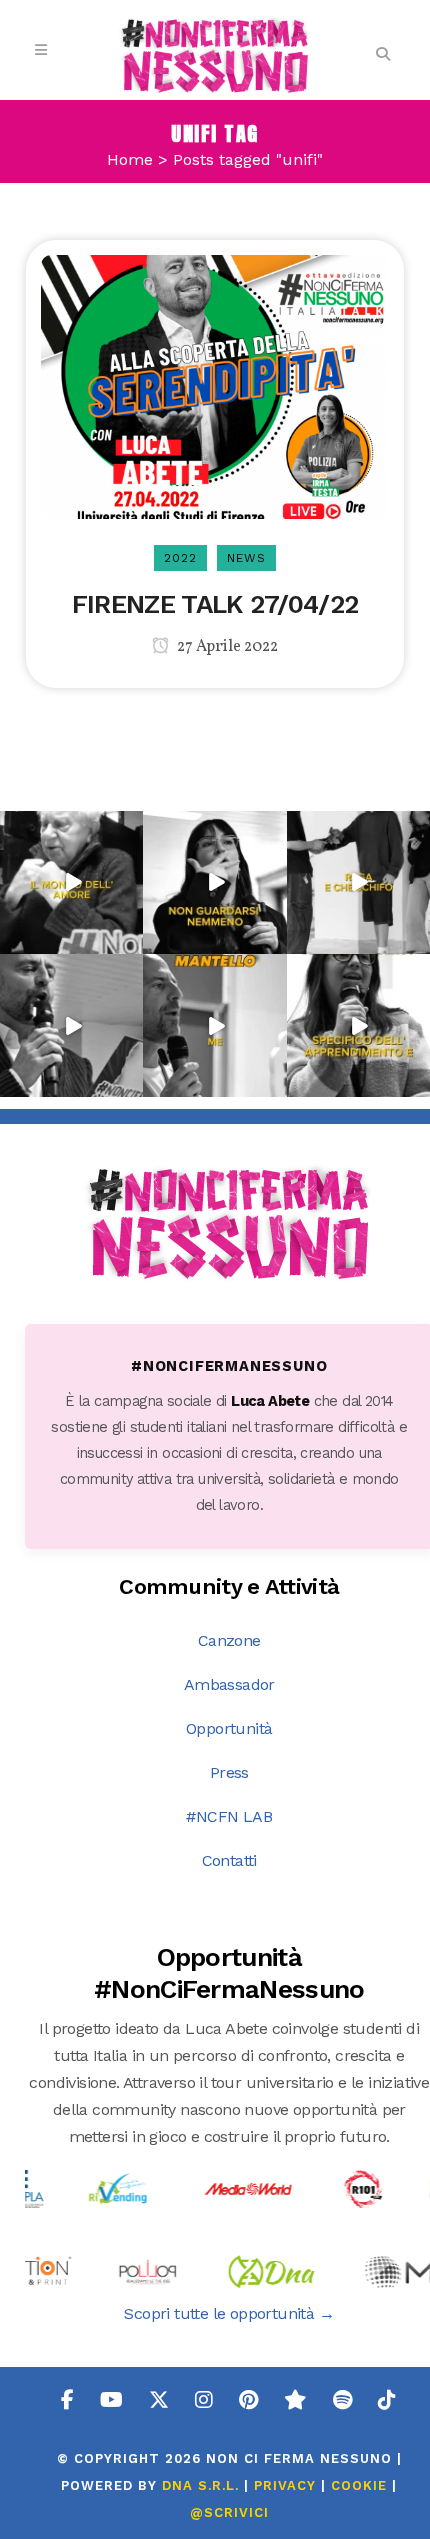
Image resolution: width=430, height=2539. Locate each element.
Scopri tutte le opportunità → (229, 2313)
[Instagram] (131, 942)
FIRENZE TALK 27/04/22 (215, 604)
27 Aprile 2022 (226, 647)
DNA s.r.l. (203, 2485)
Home (130, 159)
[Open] (71, 882)
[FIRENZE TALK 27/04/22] (214, 385)
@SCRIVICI (229, 2512)
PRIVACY (285, 2485)
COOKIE (359, 2485)
